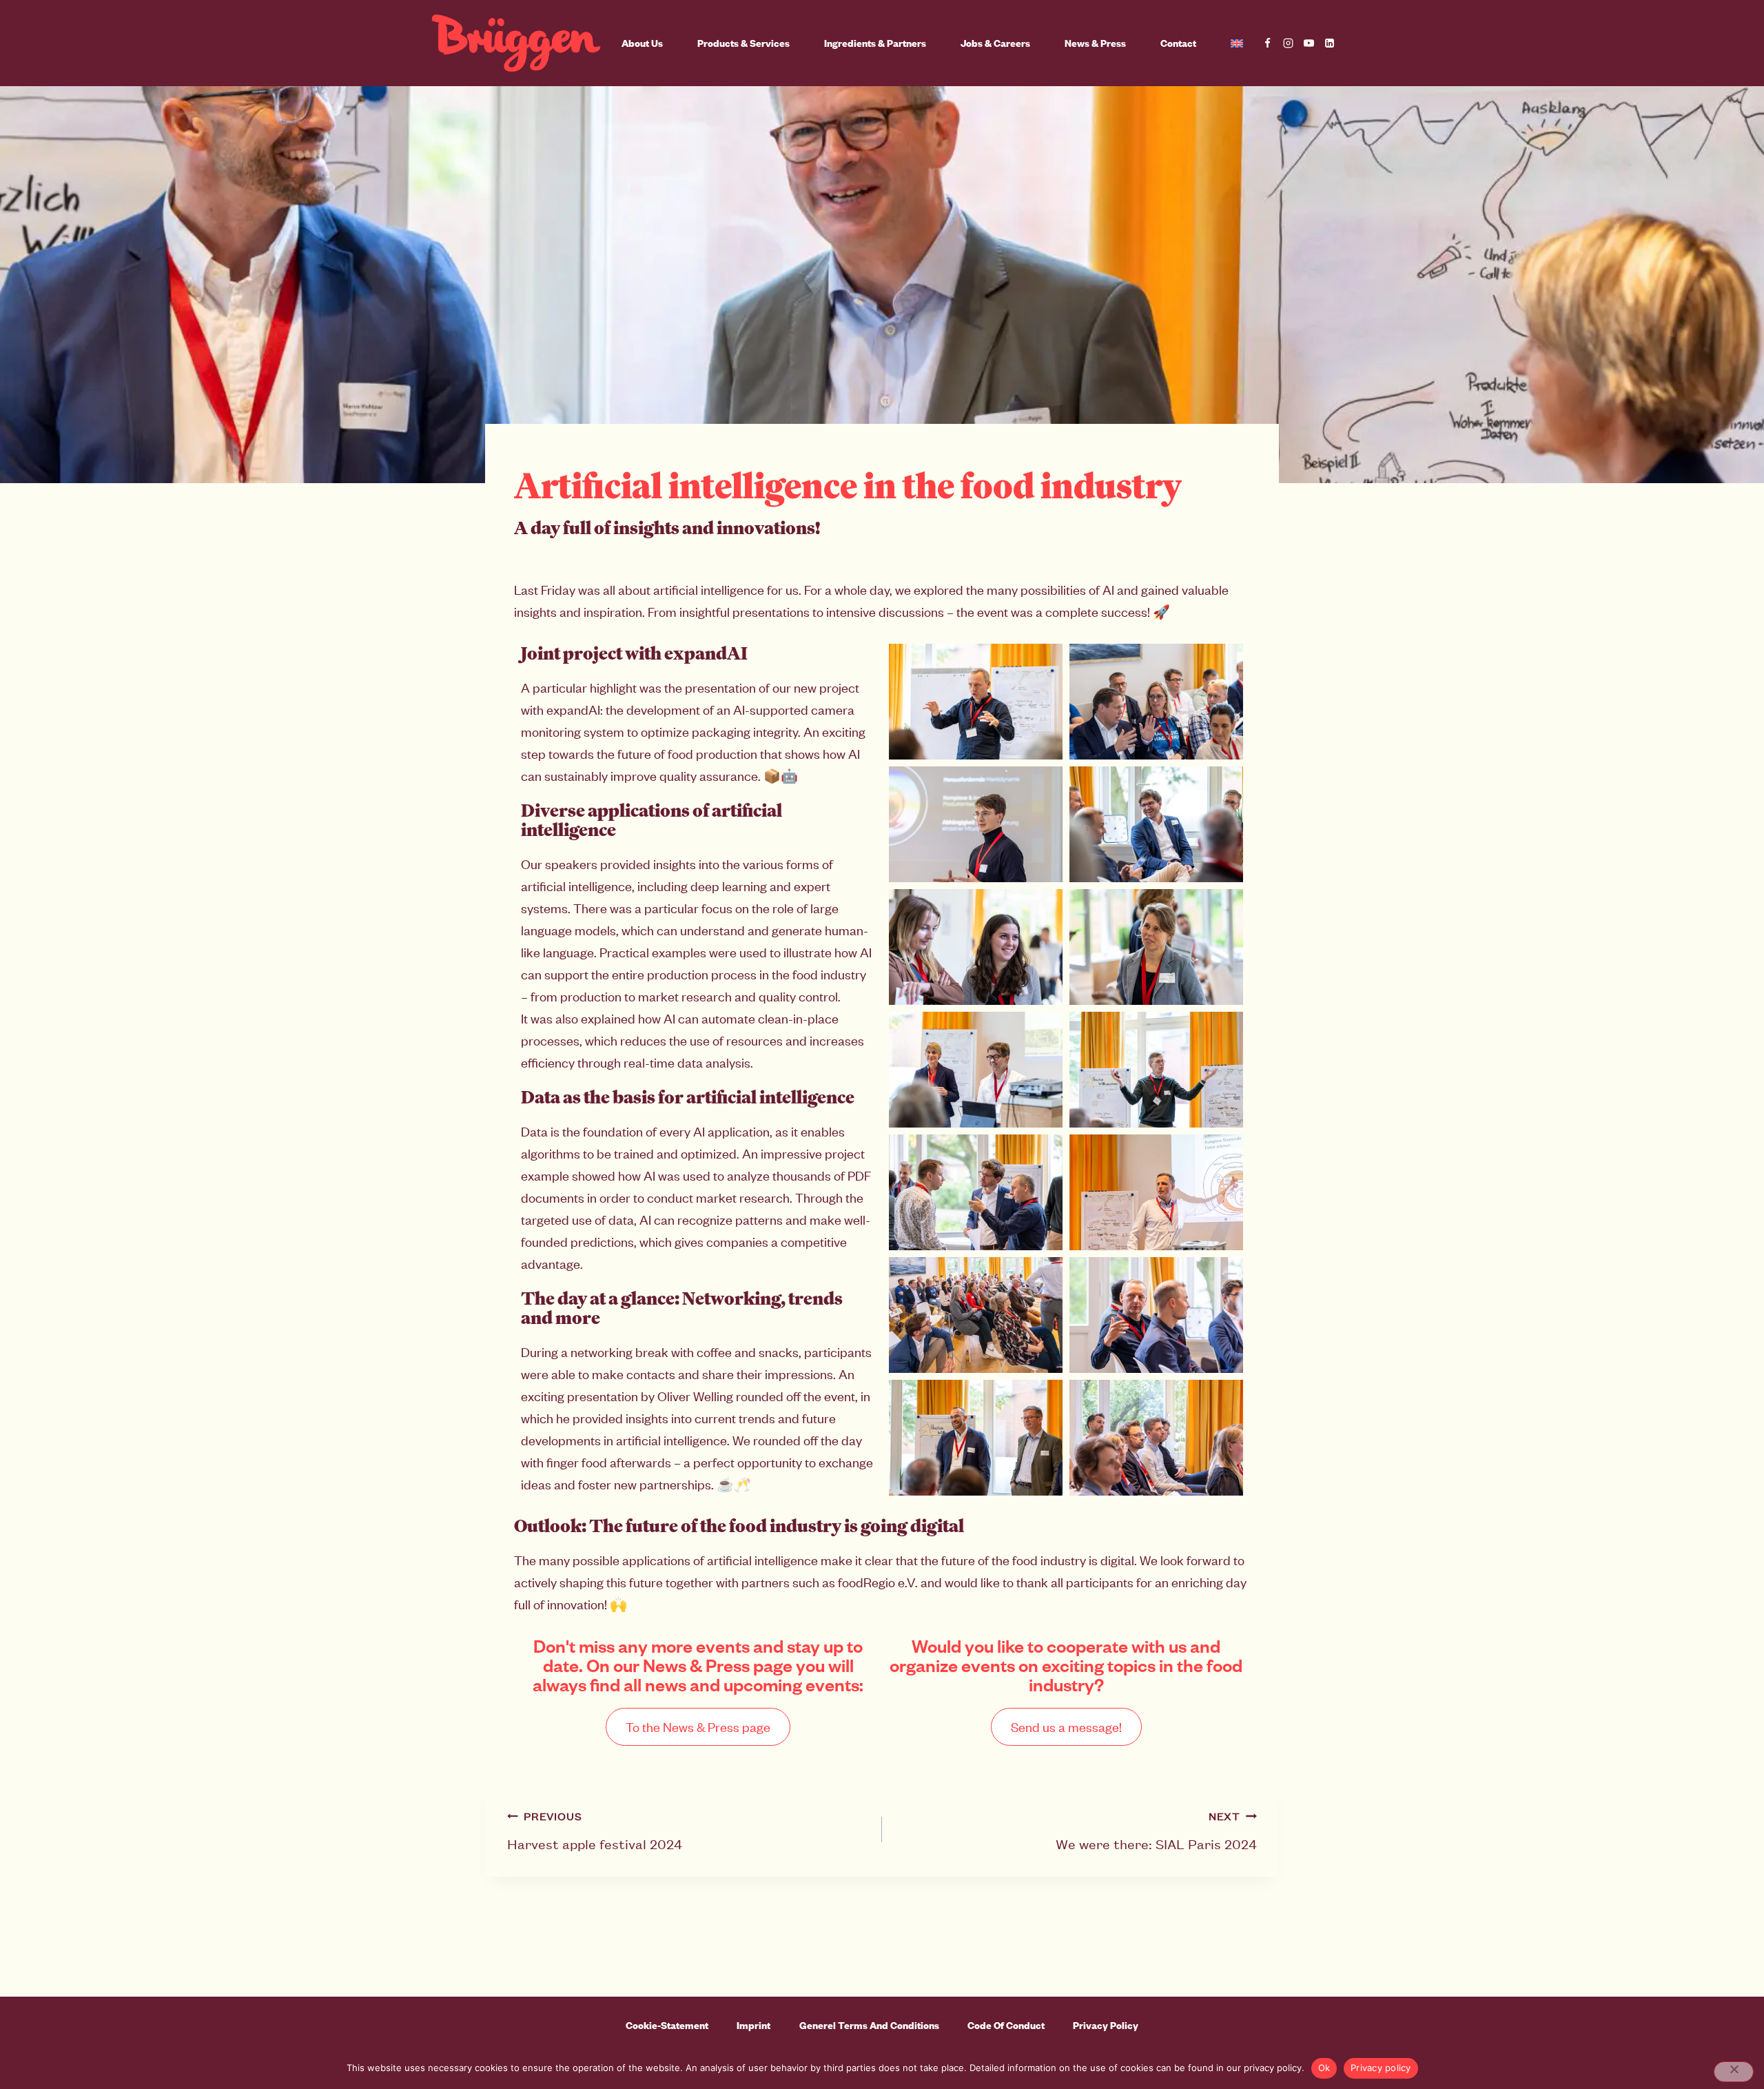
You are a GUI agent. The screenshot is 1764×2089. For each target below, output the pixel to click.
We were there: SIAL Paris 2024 (1156, 1831)
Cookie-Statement (667, 2025)
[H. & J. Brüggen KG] (516, 43)
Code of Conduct (1006, 2025)
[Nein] (1734, 2072)
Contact (1178, 43)
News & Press (1095, 43)
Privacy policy (1381, 2068)
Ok (1324, 2068)
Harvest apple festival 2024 (595, 1831)
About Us (642, 43)
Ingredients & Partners (875, 43)
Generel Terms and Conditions (869, 2025)
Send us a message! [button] (1066, 1727)
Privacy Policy (1106, 2025)
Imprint (753, 2025)
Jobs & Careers (995, 43)
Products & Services (743, 43)
